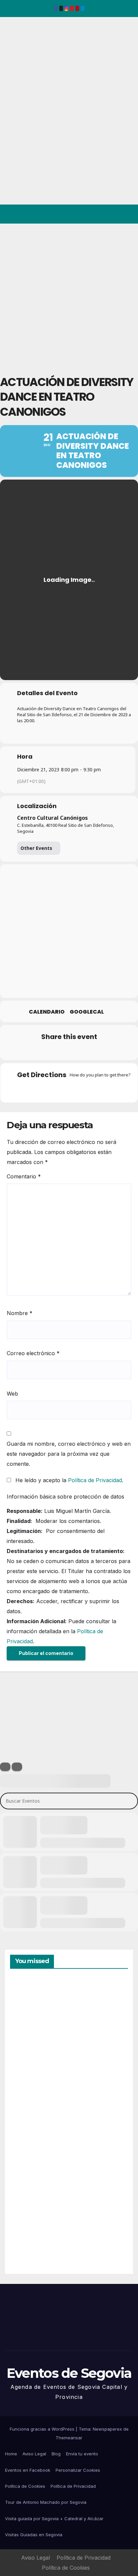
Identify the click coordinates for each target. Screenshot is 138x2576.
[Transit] (69, 1089)
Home (11, 2454)
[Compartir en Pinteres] (68, 1051)
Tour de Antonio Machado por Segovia (46, 2502)
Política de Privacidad (95, 1480)
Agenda (26, 2240)
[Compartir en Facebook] (28, 1051)
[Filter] (5, 1767)
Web (12, 1394)
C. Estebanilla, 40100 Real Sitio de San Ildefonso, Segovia (65, 828)
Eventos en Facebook (28, 2470)
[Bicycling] (95, 1089)
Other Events (36, 848)
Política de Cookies (25, 2486)
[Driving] (56, 1089)
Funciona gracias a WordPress (43, 2429)
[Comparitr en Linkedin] (55, 1051)
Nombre (20, 1313)
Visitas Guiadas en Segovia (34, 2535)
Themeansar (69, 2438)
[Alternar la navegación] (127, 214)
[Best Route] (43, 1089)
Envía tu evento (82, 2454)
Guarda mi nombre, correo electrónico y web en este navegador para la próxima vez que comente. (69, 1454)
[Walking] (82, 1089)
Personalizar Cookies (78, 2470)
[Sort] (17, 1767)
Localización (37, 806)
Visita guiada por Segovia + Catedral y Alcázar (54, 2519)
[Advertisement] (69, 296)
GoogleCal (87, 1012)
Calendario (47, 1012)
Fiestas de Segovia (27, 2085)
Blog (56, 2454)
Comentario (24, 1176)
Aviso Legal (34, 2454)
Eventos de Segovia (15, 63)
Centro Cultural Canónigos (52, 818)
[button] (104, 214)
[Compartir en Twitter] (41, 1051)
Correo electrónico (33, 1353)
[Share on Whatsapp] (82, 1051)
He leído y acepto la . (68, 1480)
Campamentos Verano (33, 2011)
